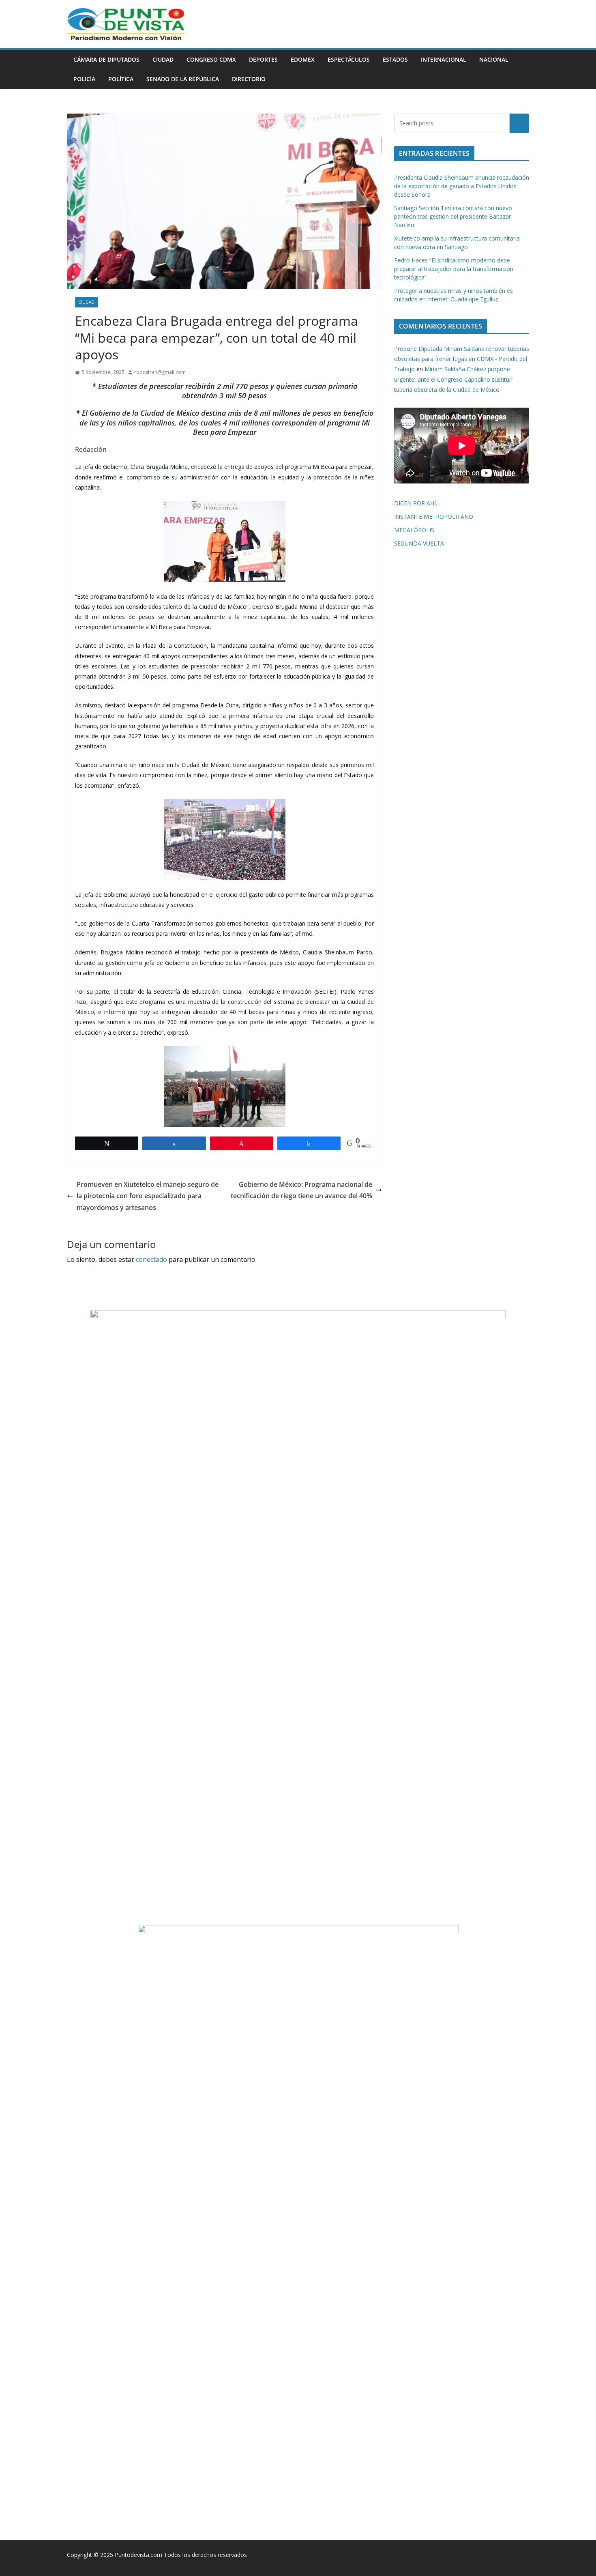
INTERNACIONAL (444, 59)
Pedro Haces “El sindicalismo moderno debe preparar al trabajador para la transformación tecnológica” (454, 269)
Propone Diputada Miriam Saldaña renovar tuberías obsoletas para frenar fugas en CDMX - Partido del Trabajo (462, 359)
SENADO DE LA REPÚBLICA (183, 79)
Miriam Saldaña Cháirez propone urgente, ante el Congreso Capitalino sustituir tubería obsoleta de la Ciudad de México (453, 379)
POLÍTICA (121, 79)
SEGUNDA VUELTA (419, 543)
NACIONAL (494, 59)
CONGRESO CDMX (211, 59)
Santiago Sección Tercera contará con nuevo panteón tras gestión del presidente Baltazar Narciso (453, 216)
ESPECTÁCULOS (349, 59)
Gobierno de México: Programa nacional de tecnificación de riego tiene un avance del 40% (301, 1190)
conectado (151, 1259)
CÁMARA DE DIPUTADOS (106, 59)
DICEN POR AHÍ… (417, 503)
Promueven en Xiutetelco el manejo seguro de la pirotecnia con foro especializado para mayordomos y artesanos (148, 1196)
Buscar (519, 123)
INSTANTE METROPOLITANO (434, 517)
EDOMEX (303, 59)
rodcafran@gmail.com (160, 372)
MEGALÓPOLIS (414, 530)
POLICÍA (84, 79)
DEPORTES (263, 59)
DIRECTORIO (249, 79)
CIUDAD (163, 59)
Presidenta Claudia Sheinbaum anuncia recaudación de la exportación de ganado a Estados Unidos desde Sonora (462, 186)
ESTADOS (395, 59)
